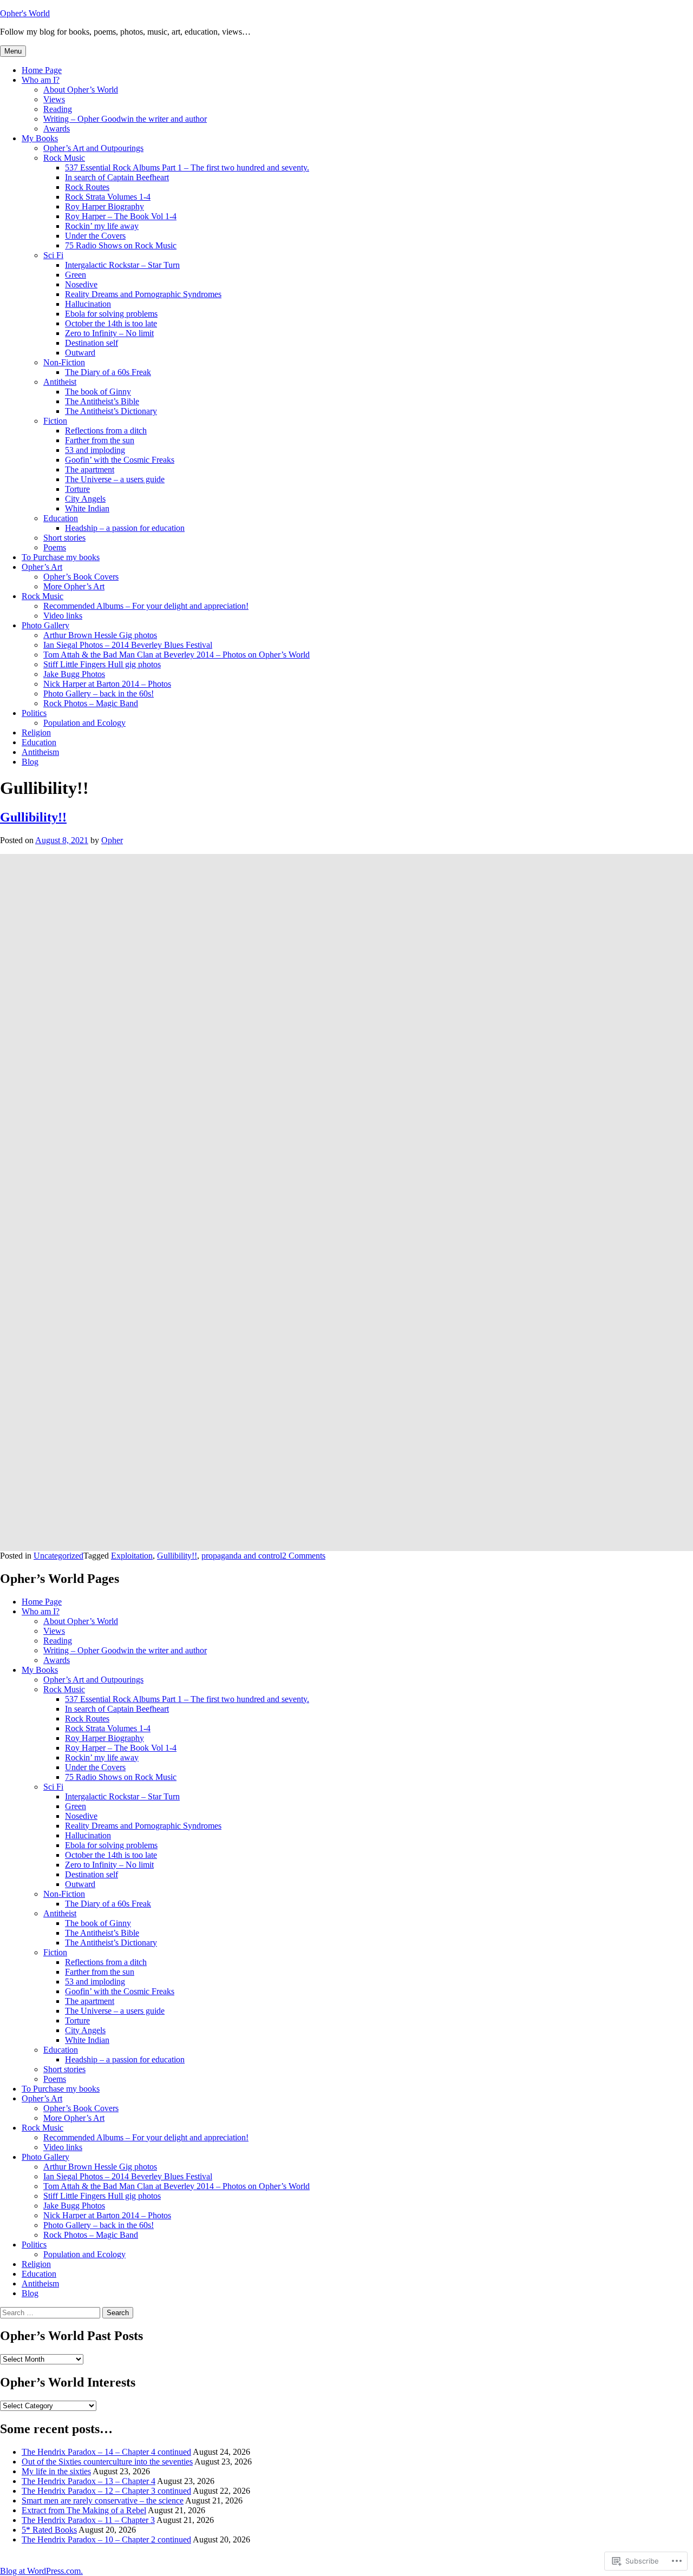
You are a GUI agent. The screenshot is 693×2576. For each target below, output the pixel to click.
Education (61, 518)
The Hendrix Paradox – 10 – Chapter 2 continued (106, 2539)
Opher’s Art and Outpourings (93, 148)
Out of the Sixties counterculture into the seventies (107, 2462)
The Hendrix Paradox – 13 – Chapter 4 (89, 2481)
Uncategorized (58, 1556)
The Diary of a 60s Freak (108, 372)
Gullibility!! (33, 817)
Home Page (42, 70)
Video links (63, 616)
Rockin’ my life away (102, 226)
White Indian (87, 508)
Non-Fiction (64, 362)
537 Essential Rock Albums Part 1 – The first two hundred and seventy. (187, 167)
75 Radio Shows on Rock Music (121, 245)
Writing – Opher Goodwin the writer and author (125, 119)
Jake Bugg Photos (74, 674)
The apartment (90, 469)
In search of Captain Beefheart (117, 177)
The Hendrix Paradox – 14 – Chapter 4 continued (106, 2452)
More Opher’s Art (74, 586)
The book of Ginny (98, 392)
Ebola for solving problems (111, 314)
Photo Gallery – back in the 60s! (99, 694)
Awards (57, 129)
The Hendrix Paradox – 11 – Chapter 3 (88, 2520)
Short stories (64, 538)
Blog (30, 762)
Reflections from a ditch (106, 431)
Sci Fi (53, 255)
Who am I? (41, 80)
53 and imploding (95, 450)
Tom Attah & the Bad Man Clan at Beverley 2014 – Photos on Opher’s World (176, 655)
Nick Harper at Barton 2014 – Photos (107, 684)
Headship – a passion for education (125, 528)
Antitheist (60, 382)
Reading (58, 109)
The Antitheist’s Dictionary (111, 411)
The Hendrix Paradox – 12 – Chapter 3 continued (106, 2491)
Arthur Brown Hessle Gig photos (100, 635)
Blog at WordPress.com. (41, 2571)
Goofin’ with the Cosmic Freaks (120, 460)
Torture (77, 489)
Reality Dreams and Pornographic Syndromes (143, 294)
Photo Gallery (45, 625)
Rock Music (64, 158)
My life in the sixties (56, 2471)
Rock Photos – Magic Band (91, 703)
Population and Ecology (84, 723)
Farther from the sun (100, 440)
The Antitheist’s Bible (102, 401)
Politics (34, 713)
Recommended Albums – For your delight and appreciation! (146, 606)
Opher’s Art (42, 567)
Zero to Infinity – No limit (109, 333)
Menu (13, 51)
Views (54, 99)
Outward (80, 353)
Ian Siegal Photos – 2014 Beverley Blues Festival (128, 645)
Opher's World (25, 13)
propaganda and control (242, 1556)
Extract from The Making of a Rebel (84, 2510)
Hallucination (88, 304)
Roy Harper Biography (104, 206)
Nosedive (81, 284)
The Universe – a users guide (115, 479)
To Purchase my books (61, 557)
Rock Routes (87, 187)
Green (76, 275)
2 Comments (304, 1556)
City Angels (85, 499)
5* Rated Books (49, 2530)
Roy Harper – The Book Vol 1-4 (121, 216)
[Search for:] (51, 2312)
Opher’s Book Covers (81, 577)
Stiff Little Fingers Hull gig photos (102, 664)
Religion (36, 732)
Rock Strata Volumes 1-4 (108, 197)
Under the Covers (95, 236)
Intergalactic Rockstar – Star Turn (122, 265)
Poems (55, 547)
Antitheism (40, 752)
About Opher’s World (81, 90)
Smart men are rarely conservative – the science (103, 2501)
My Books (40, 138)
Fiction (55, 421)
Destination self (91, 343)
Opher (112, 840)
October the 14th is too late (111, 323)
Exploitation (132, 1556)
